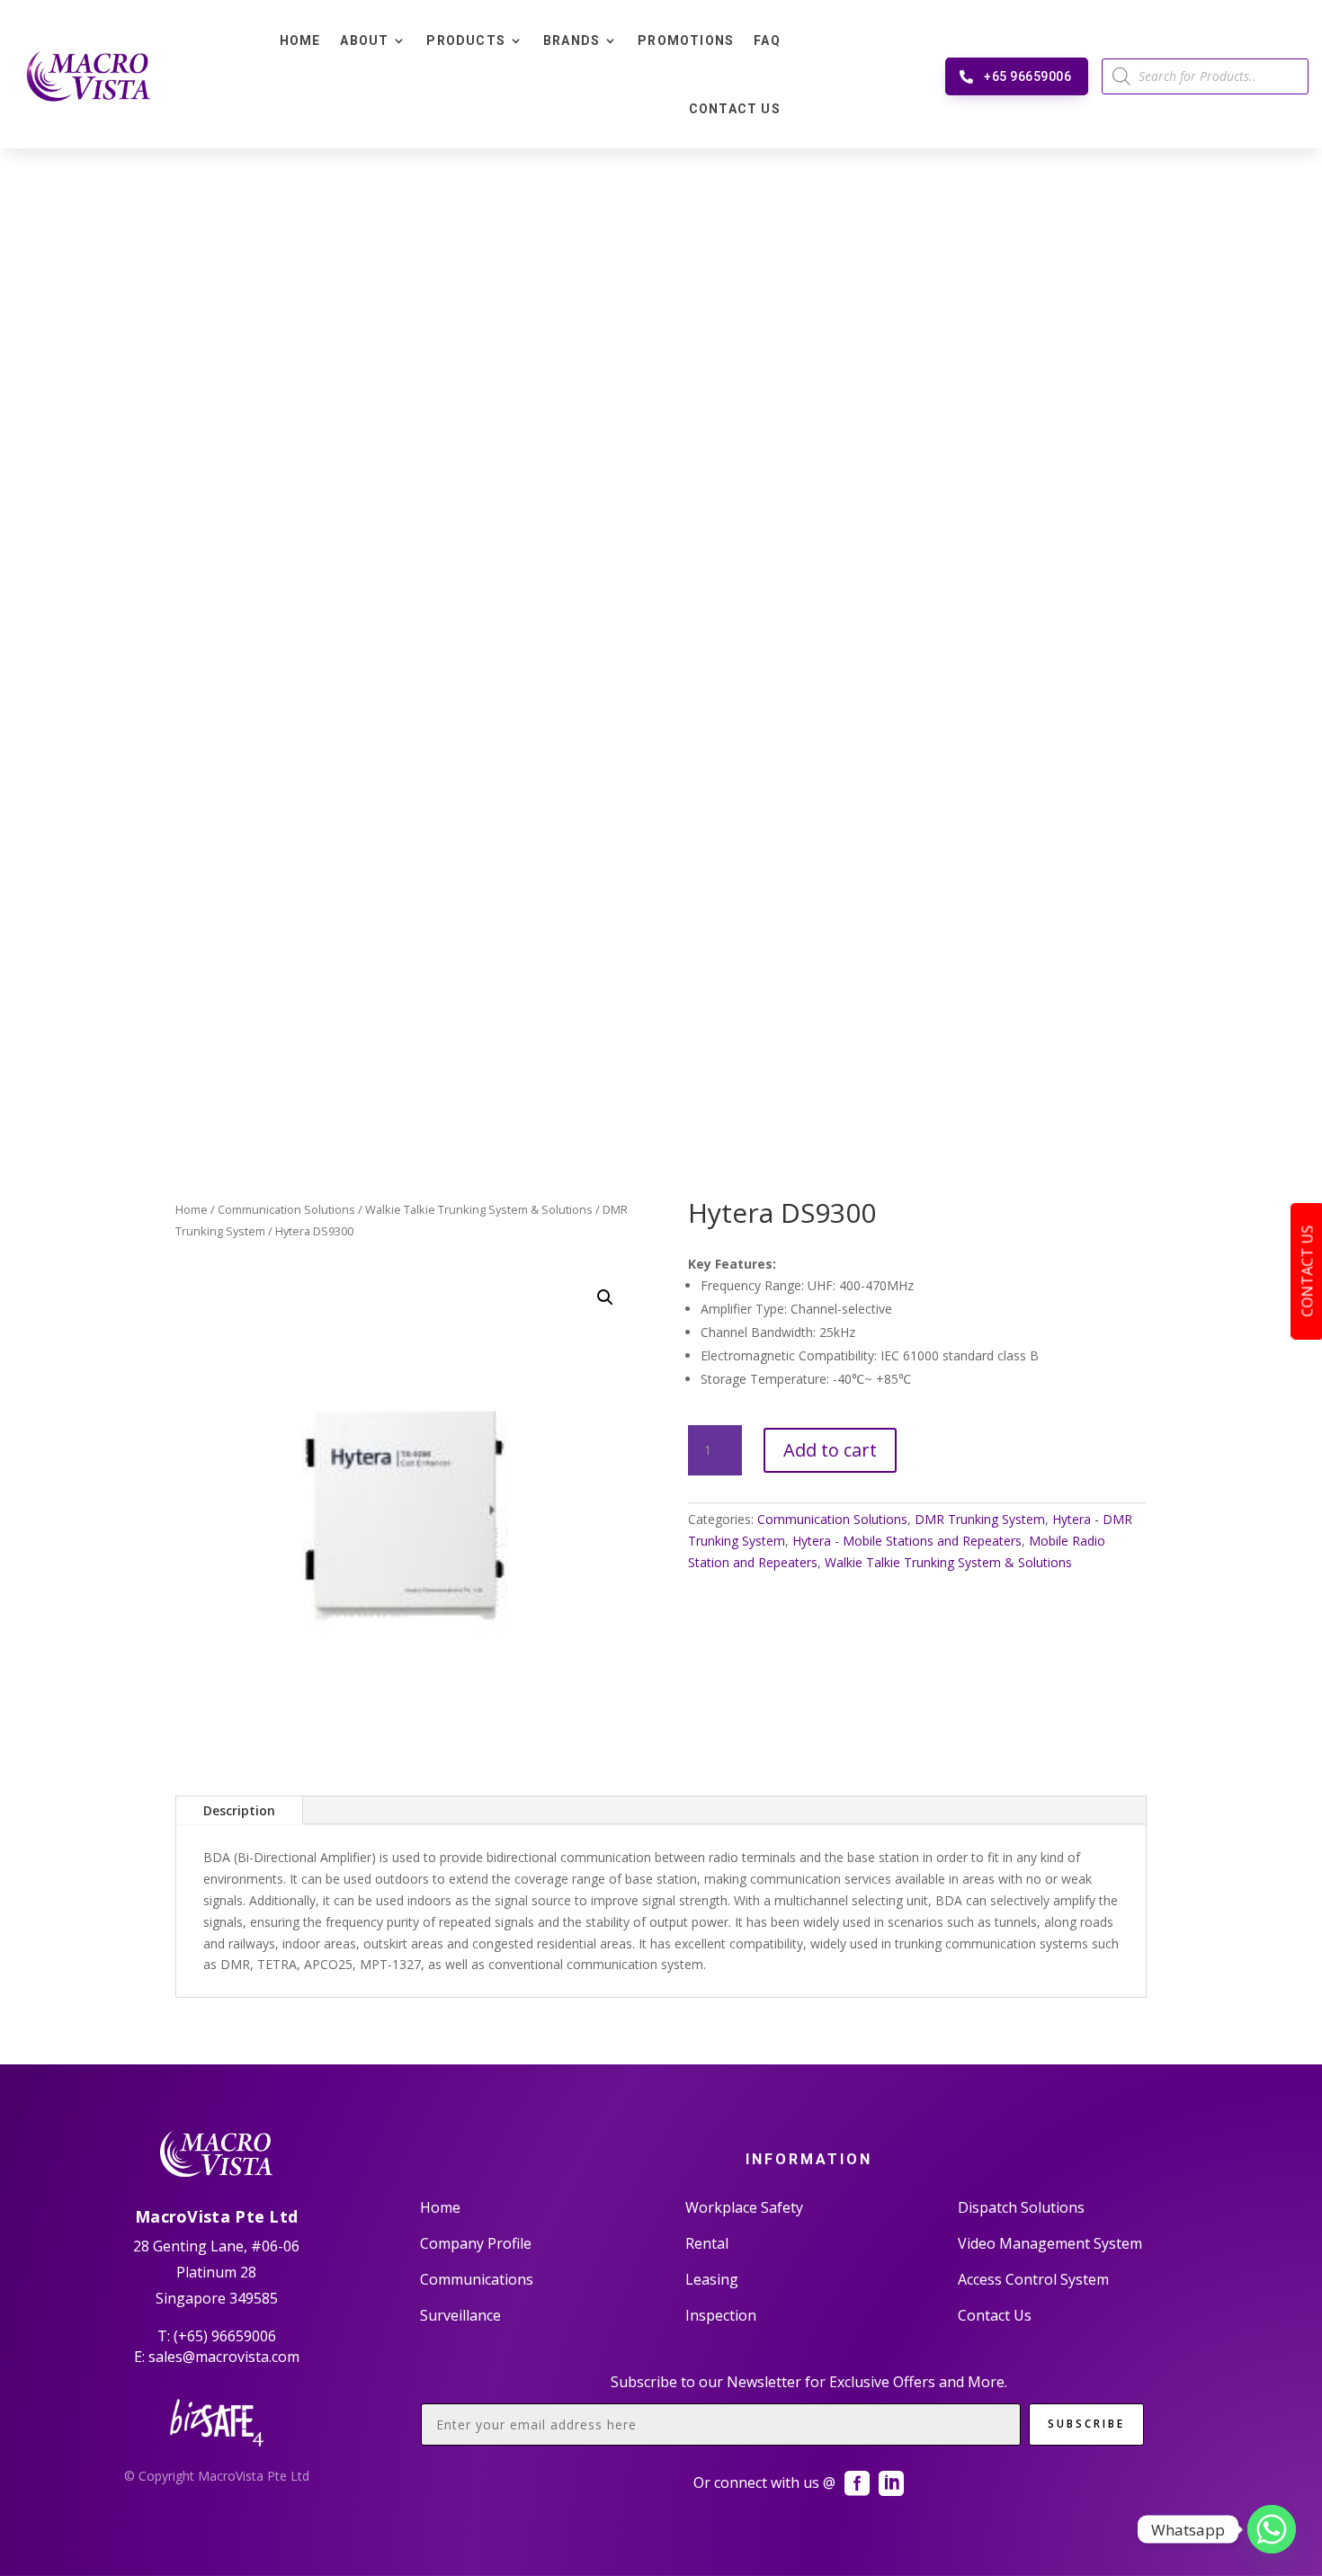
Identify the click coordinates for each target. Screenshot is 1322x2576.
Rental (707, 2243)
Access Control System (1033, 2279)
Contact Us (735, 109)
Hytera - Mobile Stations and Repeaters (907, 1541)
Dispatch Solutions (1021, 2207)
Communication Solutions (286, 1209)
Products (466, 40)
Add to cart (830, 1450)
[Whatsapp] (1272, 2529)
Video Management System (1050, 2243)
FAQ (767, 40)
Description (239, 1810)
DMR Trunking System (980, 1519)
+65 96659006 (1027, 76)
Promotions (686, 40)
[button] (605, 1297)
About (364, 40)
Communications (477, 2279)
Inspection (721, 2315)
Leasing (712, 2279)
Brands (572, 40)
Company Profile (476, 2243)
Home (300, 40)
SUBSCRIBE (1086, 2424)
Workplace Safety (744, 2207)
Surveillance (460, 2315)
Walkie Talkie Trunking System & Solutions (479, 1209)
